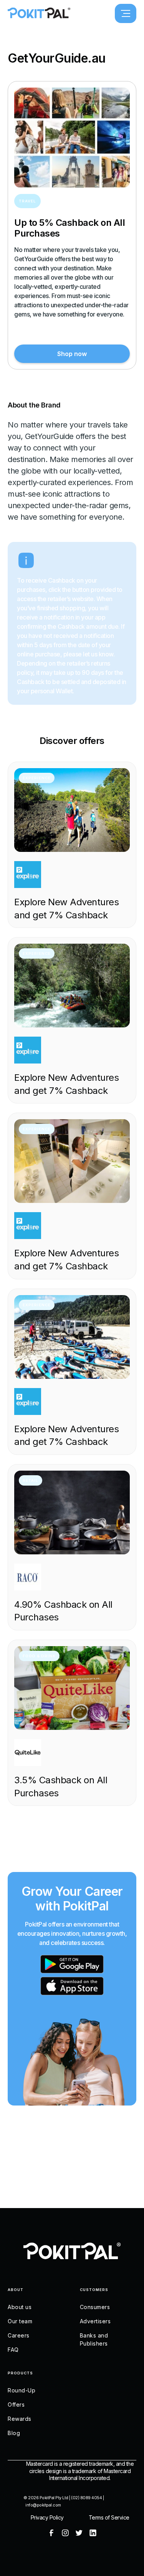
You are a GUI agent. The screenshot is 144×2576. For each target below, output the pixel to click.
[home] (39, 13)
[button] (126, 13)
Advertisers (95, 2321)
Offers (16, 2405)
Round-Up (22, 2390)
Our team (20, 2321)
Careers (19, 2335)
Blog (14, 2433)
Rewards (20, 2419)
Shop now (72, 354)
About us (20, 2307)
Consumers (95, 2307)
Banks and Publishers (94, 2339)
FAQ (13, 2350)
